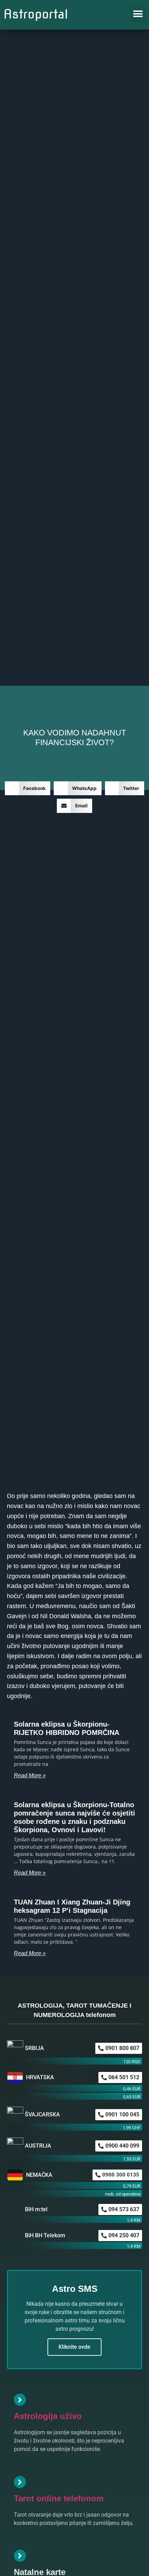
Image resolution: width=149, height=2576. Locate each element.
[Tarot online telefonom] (20, 2482)
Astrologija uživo (48, 2416)
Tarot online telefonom (59, 2498)
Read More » (30, 1775)
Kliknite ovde (74, 2347)
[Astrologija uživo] (20, 2400)
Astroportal (36, 14)
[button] (138, 14)
